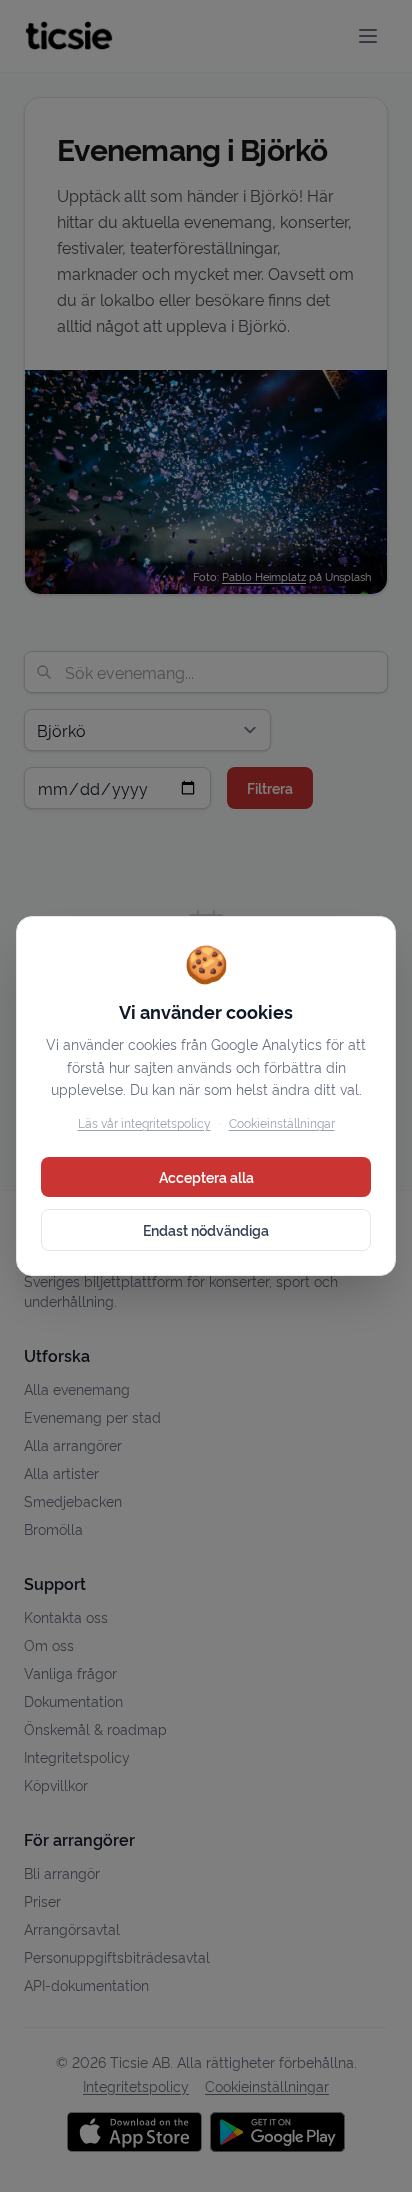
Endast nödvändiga (206, 1229)
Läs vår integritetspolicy (144, 1122)
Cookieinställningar (282, 1122)
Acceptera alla (206, 1176)
